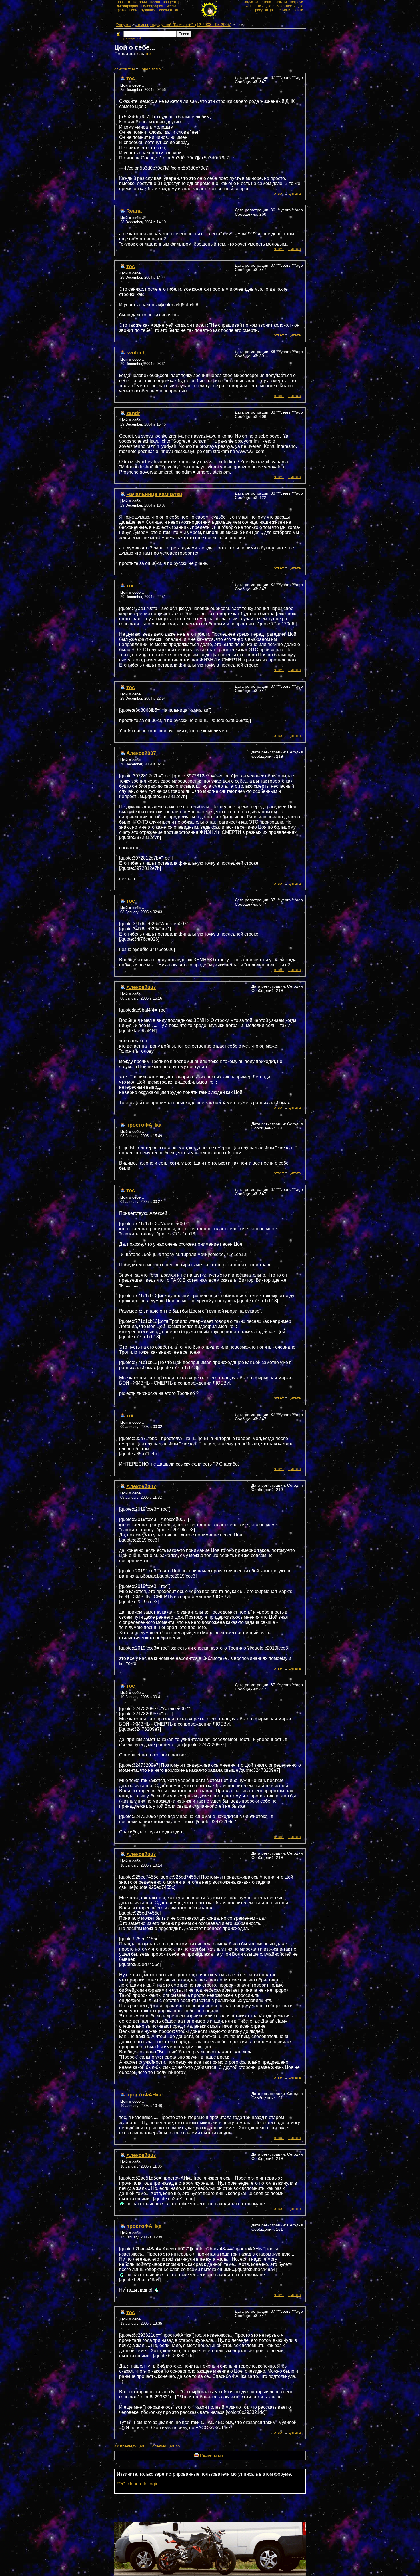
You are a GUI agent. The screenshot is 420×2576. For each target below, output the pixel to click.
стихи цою (263, 6)
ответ (279, 193)
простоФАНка (144, 1125)
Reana (134, 211)
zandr (133, 413)
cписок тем (125, 69)
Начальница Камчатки (154, 494)
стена (266, 2)
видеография (152, 6)
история (140, 2)
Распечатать (212, 2455)
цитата (295, 193)
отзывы (281, 2)
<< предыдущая (129, 2446)
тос (149, 54)
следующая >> (166, 2446)
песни (155, 2)
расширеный (132, 38)
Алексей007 (141, 753)
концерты (171, 2)
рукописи (148, 10)
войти (298, 10)
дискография (127, 6)
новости (123, 2)
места (171, 6)
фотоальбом (127, 10)
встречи (297, 2)
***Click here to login (138, 2484)
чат (248, 6)
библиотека (169, 10)
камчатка (251, 2)
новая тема (150, 69)
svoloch (136, 353)
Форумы (123, 25)
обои (279, 6)
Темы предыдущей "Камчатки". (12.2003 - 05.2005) (184, 25)
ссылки (285, 10)
